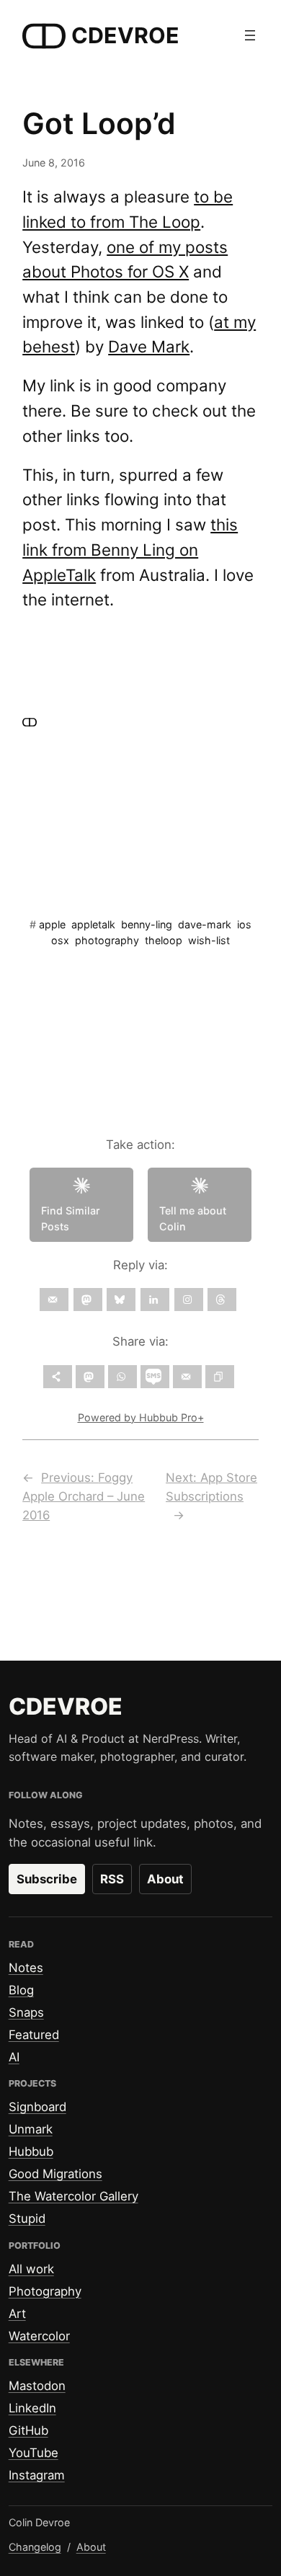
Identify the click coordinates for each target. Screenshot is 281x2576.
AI (14, 2057)
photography (107, 940)
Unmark (31, 2129)
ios (244, 924)
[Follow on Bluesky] (121, 1300)
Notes (26, 1968)
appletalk (93, 924)
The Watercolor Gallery (73, 2196)
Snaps (26, 2012)
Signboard (37, 2107)
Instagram (37, 2475)
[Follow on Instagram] (189, 1300)
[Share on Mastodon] (90, 1377)
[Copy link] (220, 1377)
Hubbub (31, 2151)
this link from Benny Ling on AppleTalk (130, 549)
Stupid (27, 2219)
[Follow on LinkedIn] (155, 1300)
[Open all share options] (58, 1377)
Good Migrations (55, 2174)
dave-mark (205, 924)
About (165, 1879)
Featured (34, 2035)
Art (17, 2314)
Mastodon (37, 2386)
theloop (164, 940)
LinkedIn (32, 2408)
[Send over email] (187, 1377)
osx (60, 940)
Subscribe (47, 1879)
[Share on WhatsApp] (122, 1377)
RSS (112, 1879)
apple (52, 924)
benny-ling (147, 924)
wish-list (209, 940)
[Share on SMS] (155, 1377)
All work (31, 2269)
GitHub (28, 2430)
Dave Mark (149, 346)
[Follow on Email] (54, 1300)
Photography (45, 2291)
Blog (21, 1990)
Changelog (35, 2547)
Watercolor (39, 2336)
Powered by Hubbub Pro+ (141, 1417)
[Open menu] (250, 35)
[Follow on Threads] (222, 1300)
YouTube (34, 2453)
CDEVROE (125, 35)
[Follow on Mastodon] (88, 1300)
